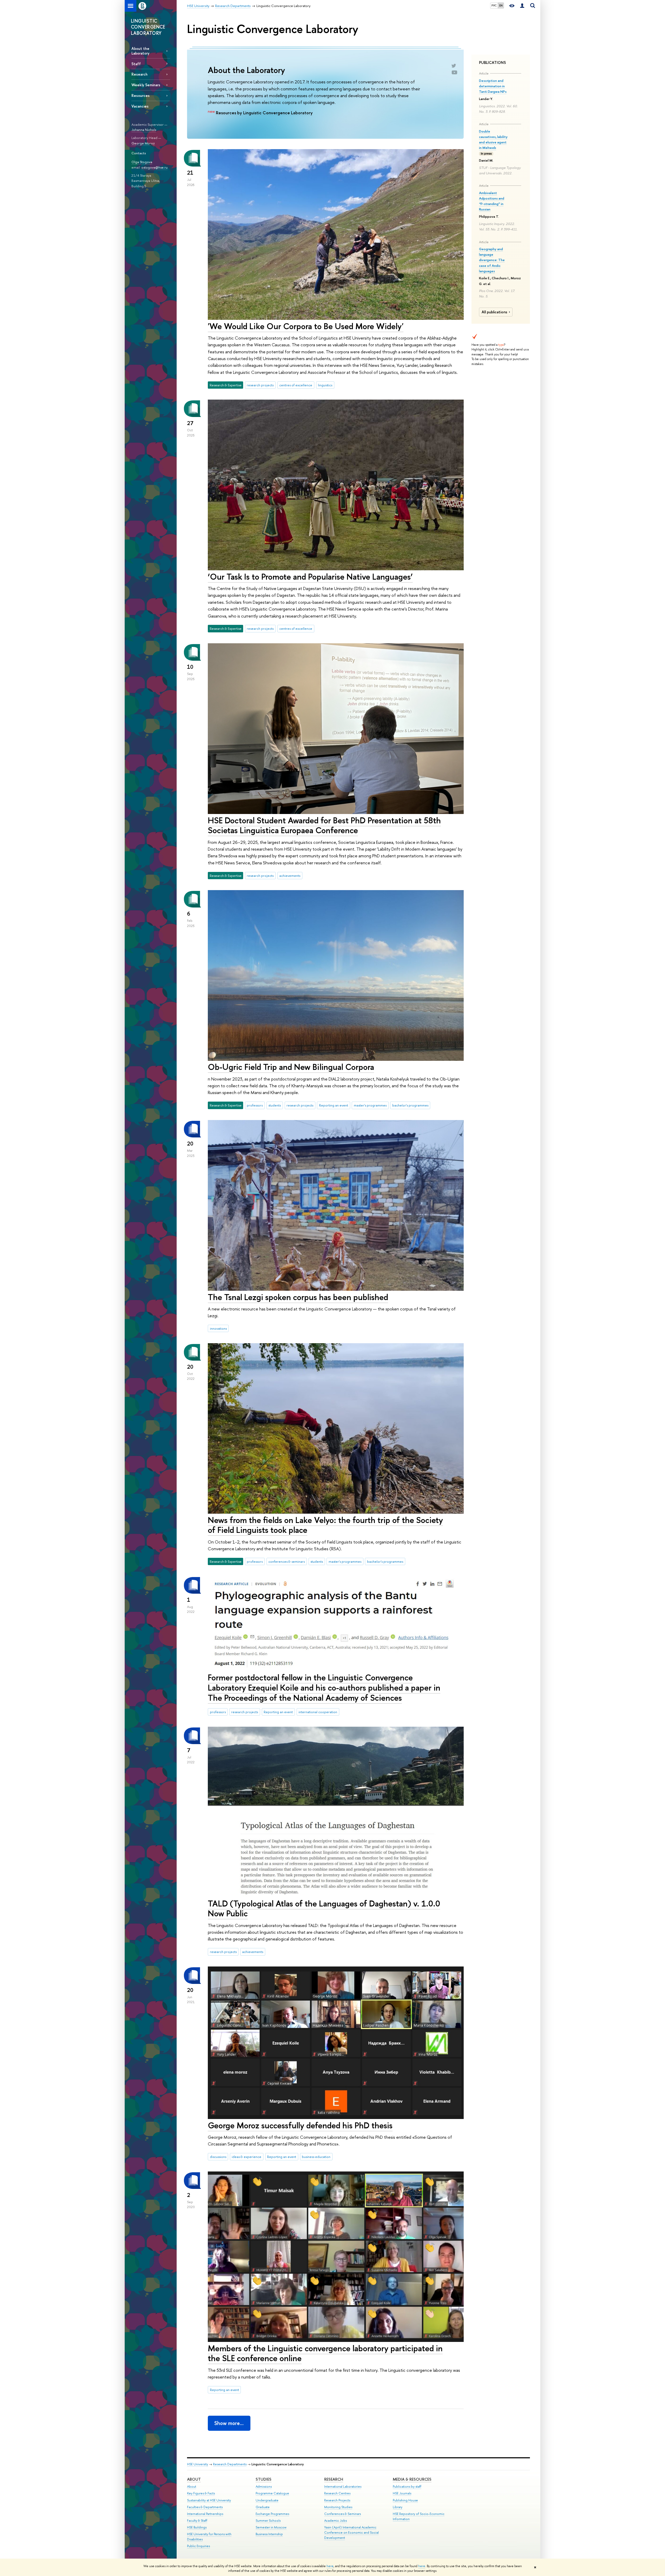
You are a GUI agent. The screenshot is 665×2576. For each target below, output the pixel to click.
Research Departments (230, 2464)
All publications (494, 312)
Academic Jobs (335, 2521)
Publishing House (405, 2500)
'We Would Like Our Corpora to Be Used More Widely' (306, 326)
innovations (218, 1328)
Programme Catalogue (272, 2493)
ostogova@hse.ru (154, 167)
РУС (494, 5)
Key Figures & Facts (201, 2493)
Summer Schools (268, 2521)
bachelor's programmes (410, 1105)
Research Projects (337, 2500)
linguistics (325, 385)
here (330, 2566)
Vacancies (140, 106)
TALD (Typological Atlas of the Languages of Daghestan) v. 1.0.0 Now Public (324, 1908)
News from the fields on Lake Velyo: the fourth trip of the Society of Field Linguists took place (325, 1525)
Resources (141, 95)
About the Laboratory (140, 51)
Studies (264, 2479)
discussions (218, 2157)
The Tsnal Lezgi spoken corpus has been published (298, 1297)
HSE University (198, 2464)
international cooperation (318, 1712)
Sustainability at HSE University (209, 2500)
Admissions (264, 2486)
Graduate (263, 2507)
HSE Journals (402, 2493)
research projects (260, 385)
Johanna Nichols (144, 130)
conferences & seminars (287, 1561)
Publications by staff (407, 2486)
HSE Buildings (197, 2527)
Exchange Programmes (272, 2514)
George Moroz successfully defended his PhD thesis (300, 2125)
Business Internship (269, 2534)
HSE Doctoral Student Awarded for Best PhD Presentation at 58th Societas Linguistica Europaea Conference (324, 825)
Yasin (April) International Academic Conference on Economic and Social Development (351, 2532)
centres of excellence (296, 385)
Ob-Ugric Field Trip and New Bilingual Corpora (291, 1067)
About (194, 2479)
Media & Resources (412, 2479)
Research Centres (337, 2493)
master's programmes (370, 1105)
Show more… (229, 2423)
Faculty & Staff (197, 2521)
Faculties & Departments (205, 2507)
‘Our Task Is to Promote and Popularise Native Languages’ (310, 577)
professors (255, 1105)
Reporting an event (334, 1105)
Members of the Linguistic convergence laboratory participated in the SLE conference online (325, 2353)
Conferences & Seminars (343, 2514)
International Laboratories (343, 2486)
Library (398, 2507)
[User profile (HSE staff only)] (522, 6)
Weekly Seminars (146, 85)
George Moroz (143, 143)
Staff (136, 64)
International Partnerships (205, 2514)
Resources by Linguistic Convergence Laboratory (264, 113)
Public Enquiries (198, 2546)
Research (334, 2479)
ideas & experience (247, 2157)
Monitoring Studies (338, 2507)
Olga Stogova (142, 162)
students (275, 1105)
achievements (290, 876)
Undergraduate (267, 2500)
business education (316, 2157)
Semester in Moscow (271, 2527)
